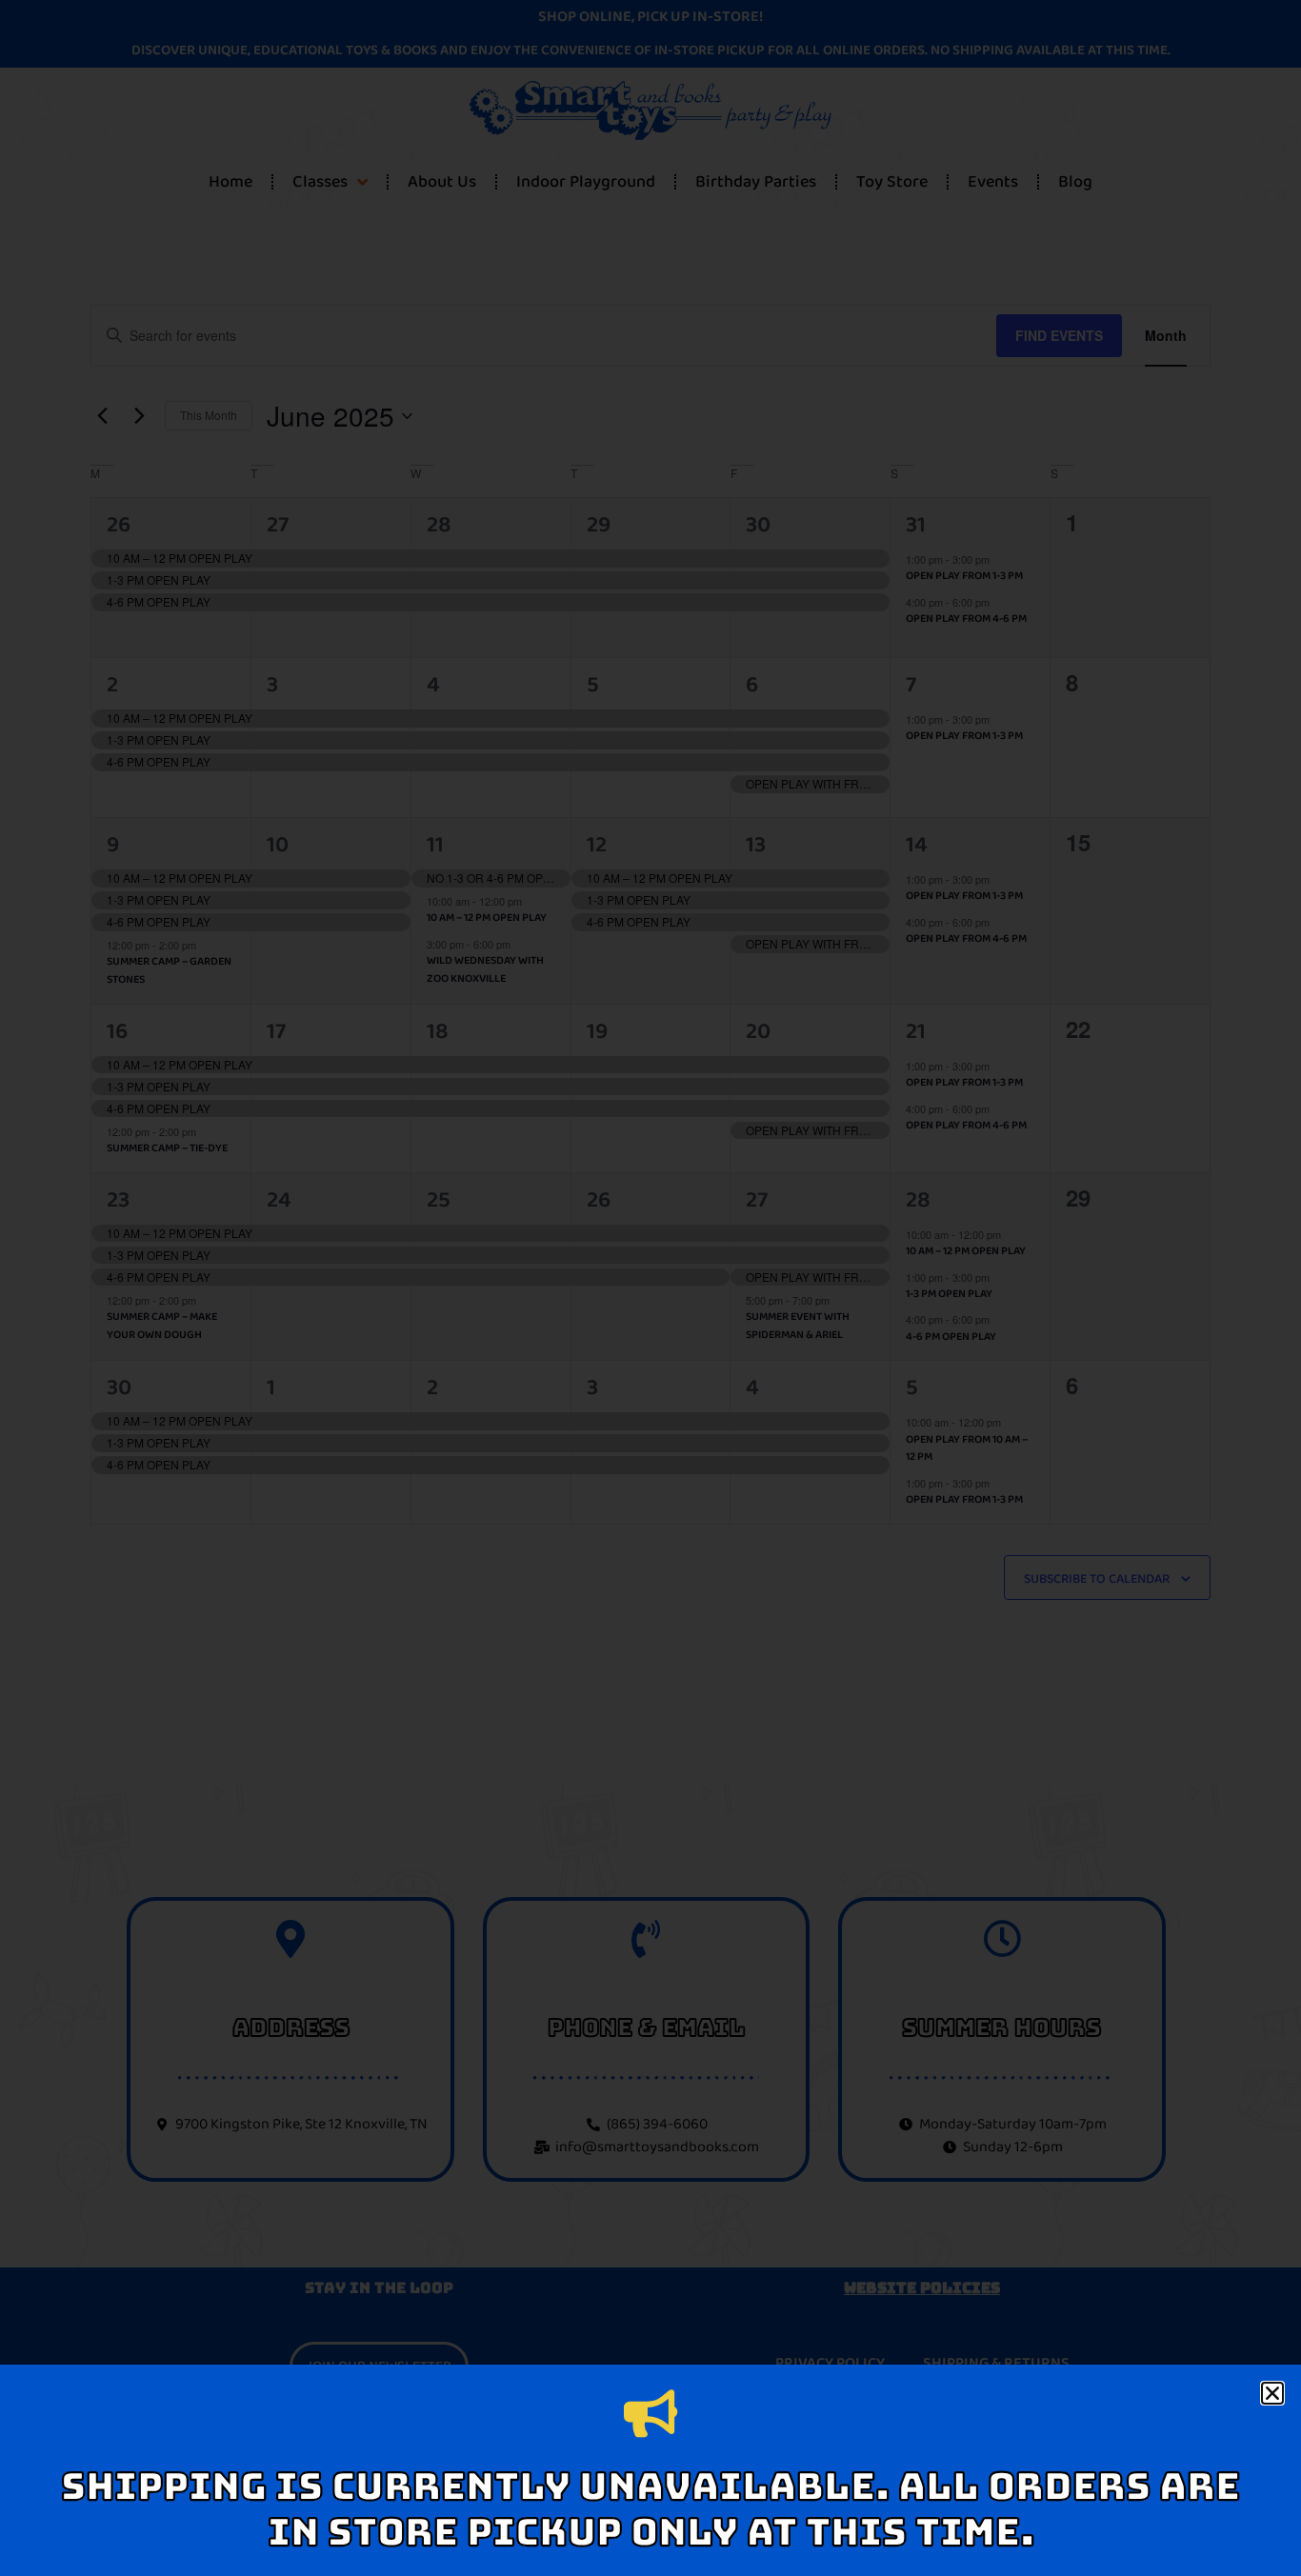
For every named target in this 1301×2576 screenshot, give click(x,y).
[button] (1272, 2393)
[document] (650, 1288)
